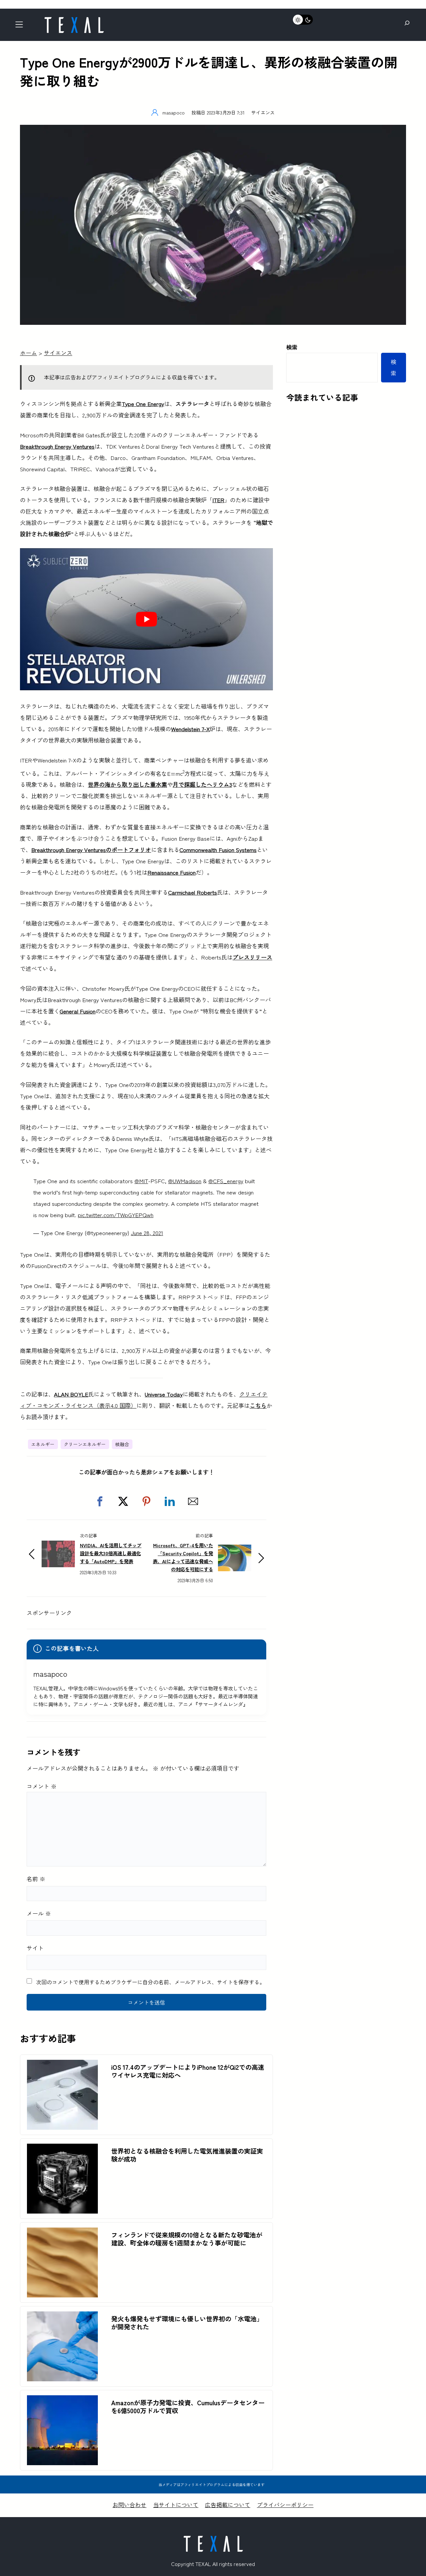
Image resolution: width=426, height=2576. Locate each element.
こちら (258, 1405)
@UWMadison (185, 1181)
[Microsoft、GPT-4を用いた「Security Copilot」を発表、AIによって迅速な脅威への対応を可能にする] (235, 1550)
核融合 (122, 1444)
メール (39, 1913)
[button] (100, 1501)
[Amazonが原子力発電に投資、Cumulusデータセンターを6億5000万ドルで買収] (62, 2401)
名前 (36, 1879)
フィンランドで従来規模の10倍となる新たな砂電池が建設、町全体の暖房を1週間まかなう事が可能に (187, 2239)
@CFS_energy (226, 1181)
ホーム (28, 353)
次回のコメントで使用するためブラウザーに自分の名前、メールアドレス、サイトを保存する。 (150, 1982)
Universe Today (164, 1394)
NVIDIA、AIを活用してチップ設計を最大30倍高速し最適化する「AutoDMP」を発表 (111, 1553)
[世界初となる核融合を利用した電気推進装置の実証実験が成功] (62, 2149)
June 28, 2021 (147, 1233)
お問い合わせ (129, 2505)
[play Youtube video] (146, 619)
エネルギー (43, 1444)
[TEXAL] (74, 19)
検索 (292, 347)
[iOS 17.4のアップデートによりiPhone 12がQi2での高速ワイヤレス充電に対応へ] (62, 2065)
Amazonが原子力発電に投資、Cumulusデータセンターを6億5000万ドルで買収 (188, 2407)
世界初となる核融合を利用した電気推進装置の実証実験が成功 (187, 2155)
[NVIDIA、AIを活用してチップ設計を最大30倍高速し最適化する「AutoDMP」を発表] (58, 1546)
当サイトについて (176, 2505)
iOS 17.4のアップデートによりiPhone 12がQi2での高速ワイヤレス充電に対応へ (188, 2071)
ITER (218, 500)
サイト (35, 1948)
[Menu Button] (21, 26)
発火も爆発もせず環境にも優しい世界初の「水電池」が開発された (187, 2323)
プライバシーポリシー (285, 2505)
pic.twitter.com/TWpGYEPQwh (116, 1215)
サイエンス (263, 112)
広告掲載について (228, 2505)
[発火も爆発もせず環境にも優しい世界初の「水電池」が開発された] (62, 2317)
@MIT (141, 1181)
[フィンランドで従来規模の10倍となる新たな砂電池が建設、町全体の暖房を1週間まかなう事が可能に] (62, 2233)
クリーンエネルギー (85, 1444)
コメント (42, 1786)
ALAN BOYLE (71, 1394)
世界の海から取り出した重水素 (127, 784)
